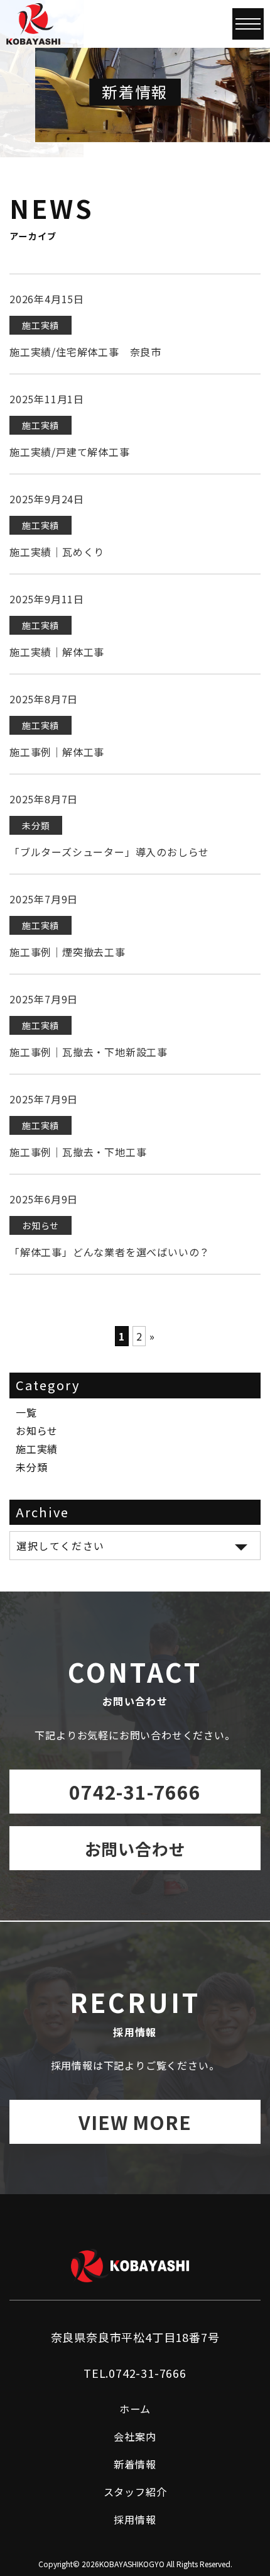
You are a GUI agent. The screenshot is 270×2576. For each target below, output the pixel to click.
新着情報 (135, 2464)
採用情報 (135, 2519)
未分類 (31, 1467)
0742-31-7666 (135, 1792)
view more (135, 2122)
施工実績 (37, 1449)
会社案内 (135, 2436)
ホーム (135, 2409)
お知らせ (37, 1430)
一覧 (26, 1412)
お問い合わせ (135, 1848)
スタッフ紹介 (135, 2492)
